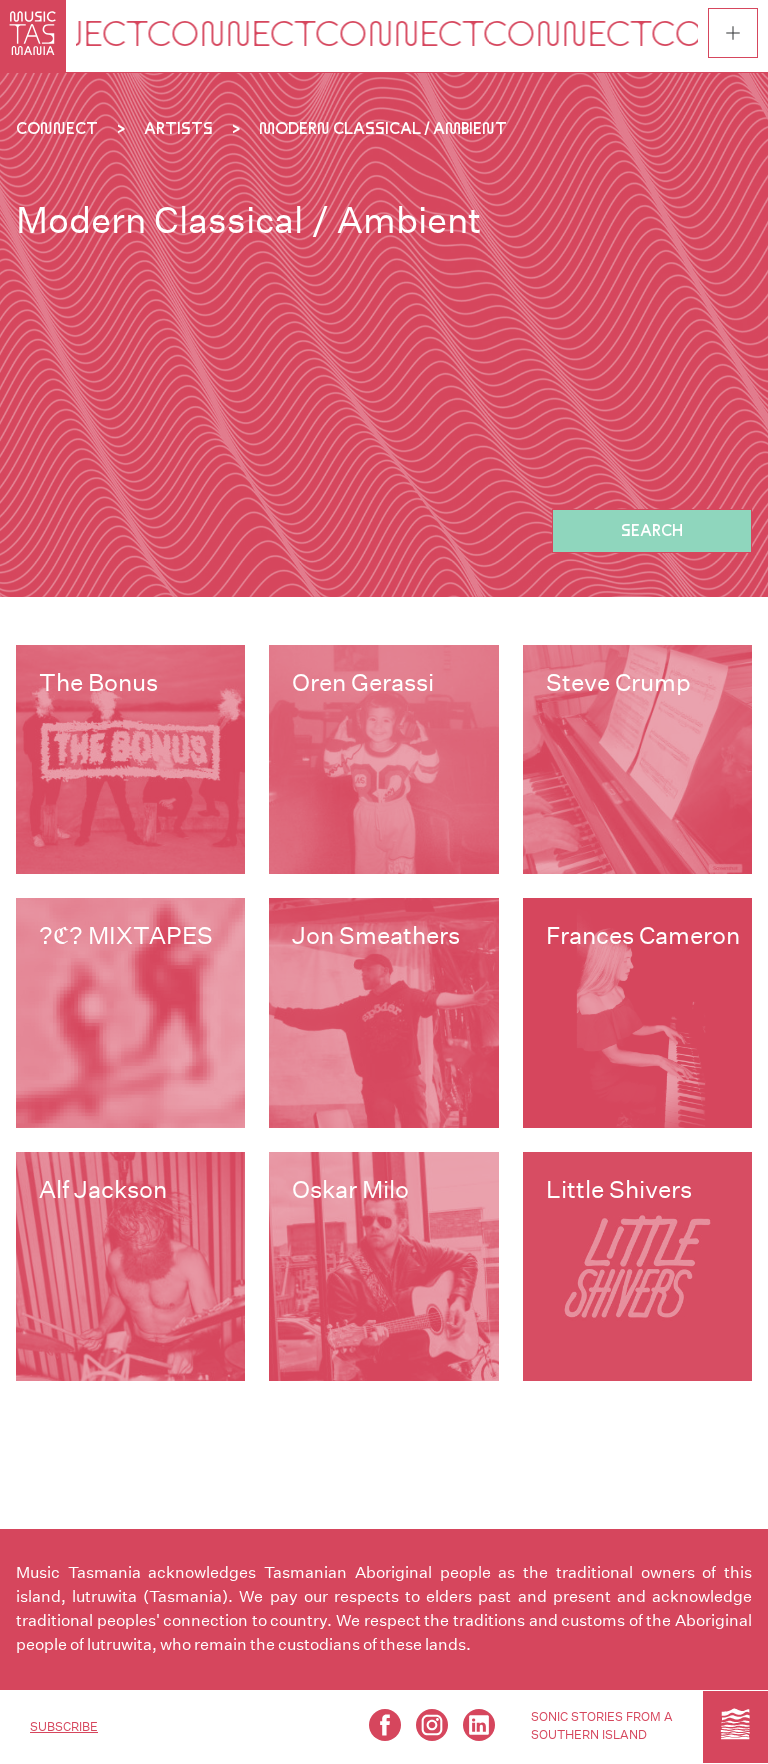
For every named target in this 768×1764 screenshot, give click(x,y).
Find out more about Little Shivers (637, 1266)
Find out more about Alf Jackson (130, 1266)
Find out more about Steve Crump (637, 759)
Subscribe (64, 1726)
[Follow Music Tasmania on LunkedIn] (479, 1725)
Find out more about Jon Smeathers (383, 1012)
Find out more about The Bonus (130, 759)
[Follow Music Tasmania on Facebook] (385, 1725)
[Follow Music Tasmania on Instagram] (432, 1725)
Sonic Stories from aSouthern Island (602, 1725)
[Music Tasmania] (735, 1726)
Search (652, 530)
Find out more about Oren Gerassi (383, 759)
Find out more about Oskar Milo (383, 1266)
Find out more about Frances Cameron (637, 1012)
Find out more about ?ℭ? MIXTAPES (130, 1012)
